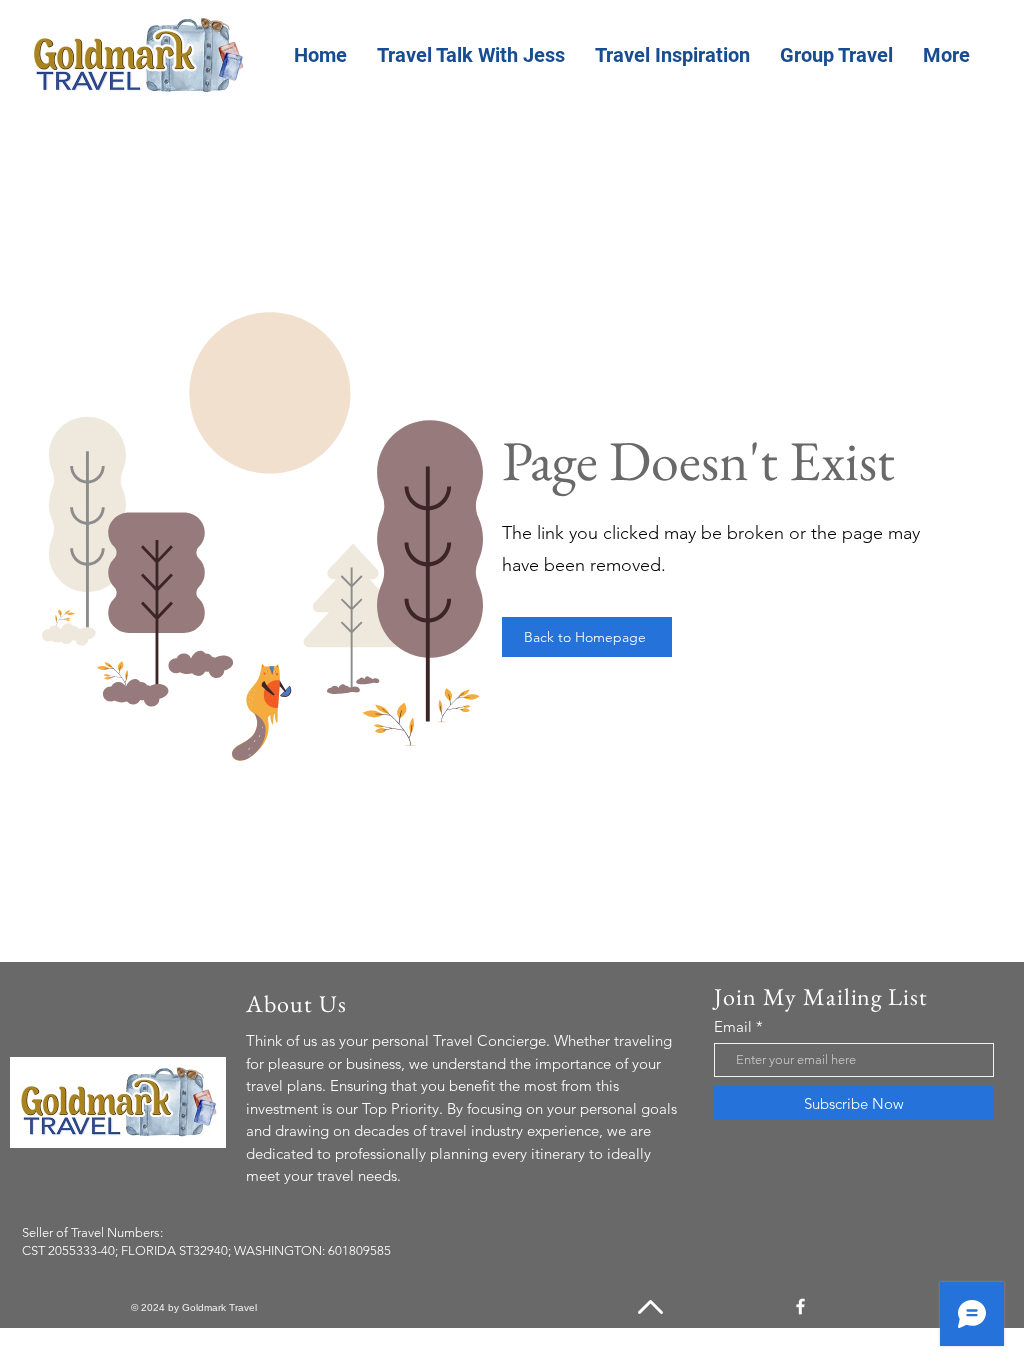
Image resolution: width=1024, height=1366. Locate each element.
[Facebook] (800, 1306)
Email (733, 1026)
